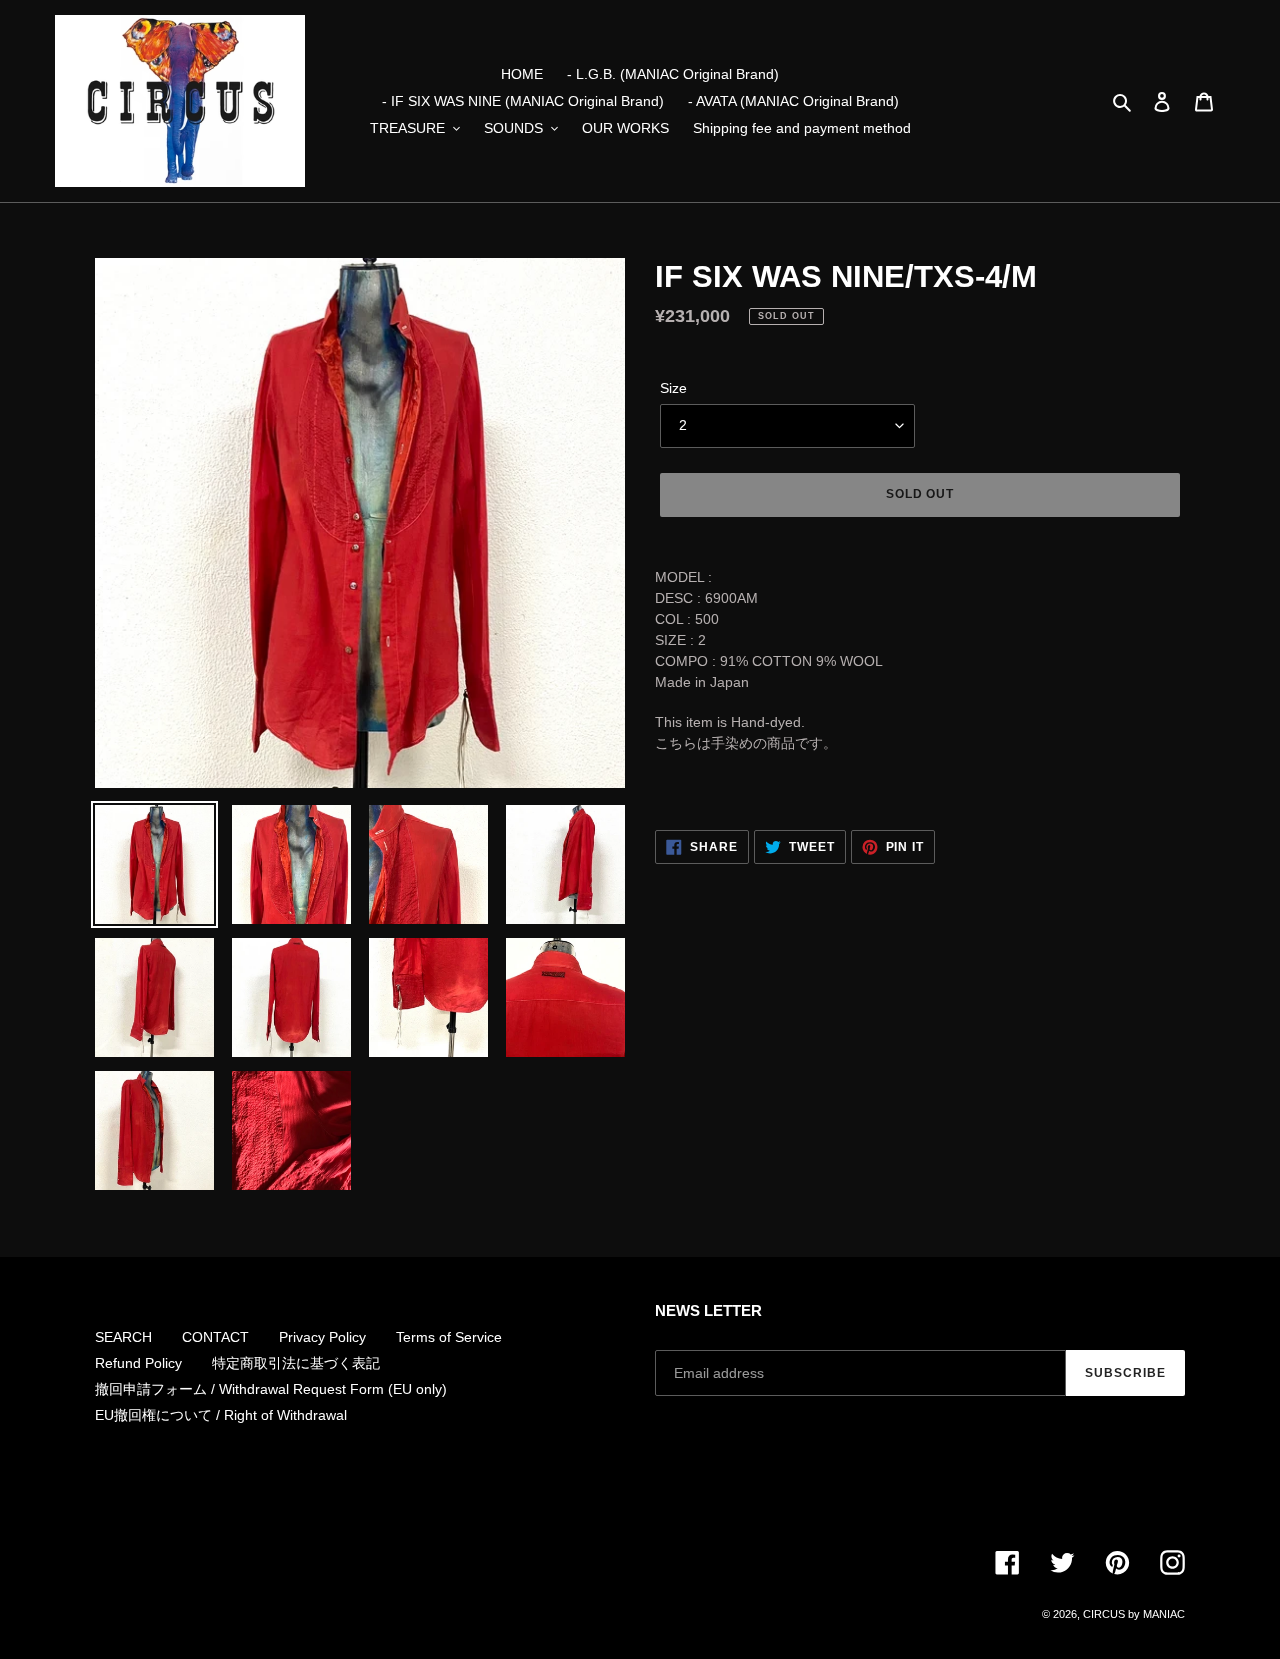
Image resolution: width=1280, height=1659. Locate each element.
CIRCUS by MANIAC (1134, 1614)
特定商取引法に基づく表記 (296, 1363)
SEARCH (123, 1337)
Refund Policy (138, 1363)
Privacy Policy (322, 1337)
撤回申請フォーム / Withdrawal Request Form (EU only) (271, 1389)
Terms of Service (449, 1337)
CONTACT (215, 1337)
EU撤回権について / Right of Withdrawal (221, 1415)
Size (673, 388)
